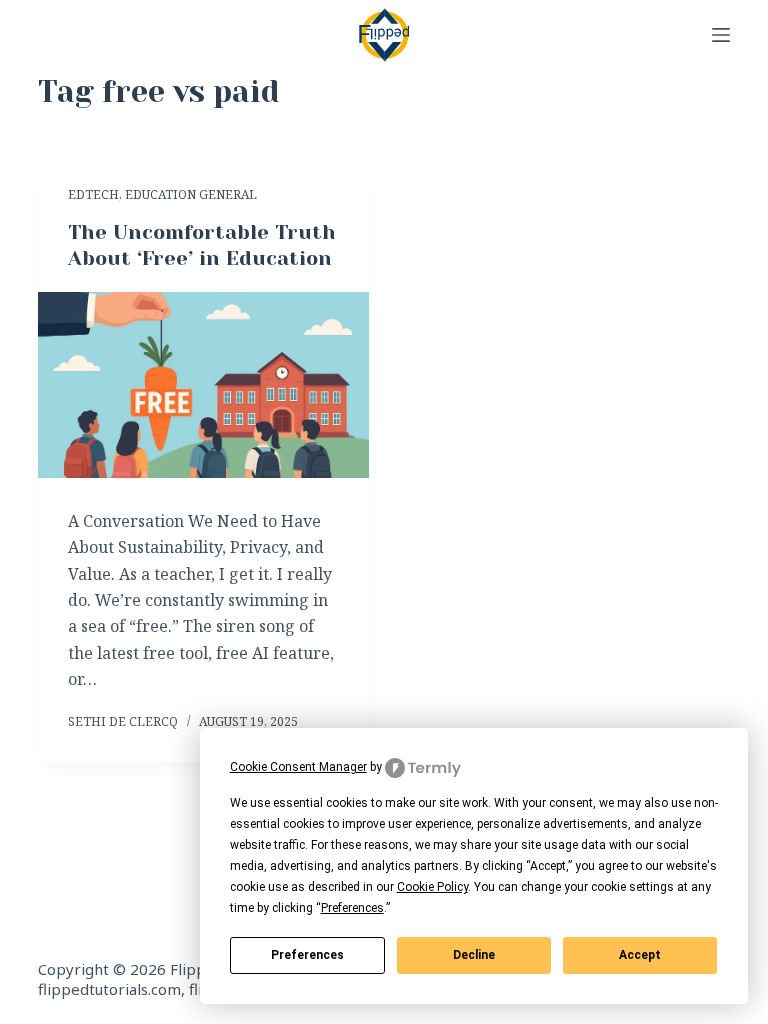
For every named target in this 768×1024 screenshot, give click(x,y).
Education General (191, 194)
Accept (640, 955)
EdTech (93, 194)
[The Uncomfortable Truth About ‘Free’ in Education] (203, 385)
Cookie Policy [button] (432, 887)
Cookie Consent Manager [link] (298, 767)
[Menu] (721, 35)
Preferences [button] (352, 908)
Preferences (307, 955)
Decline (474, 955)
